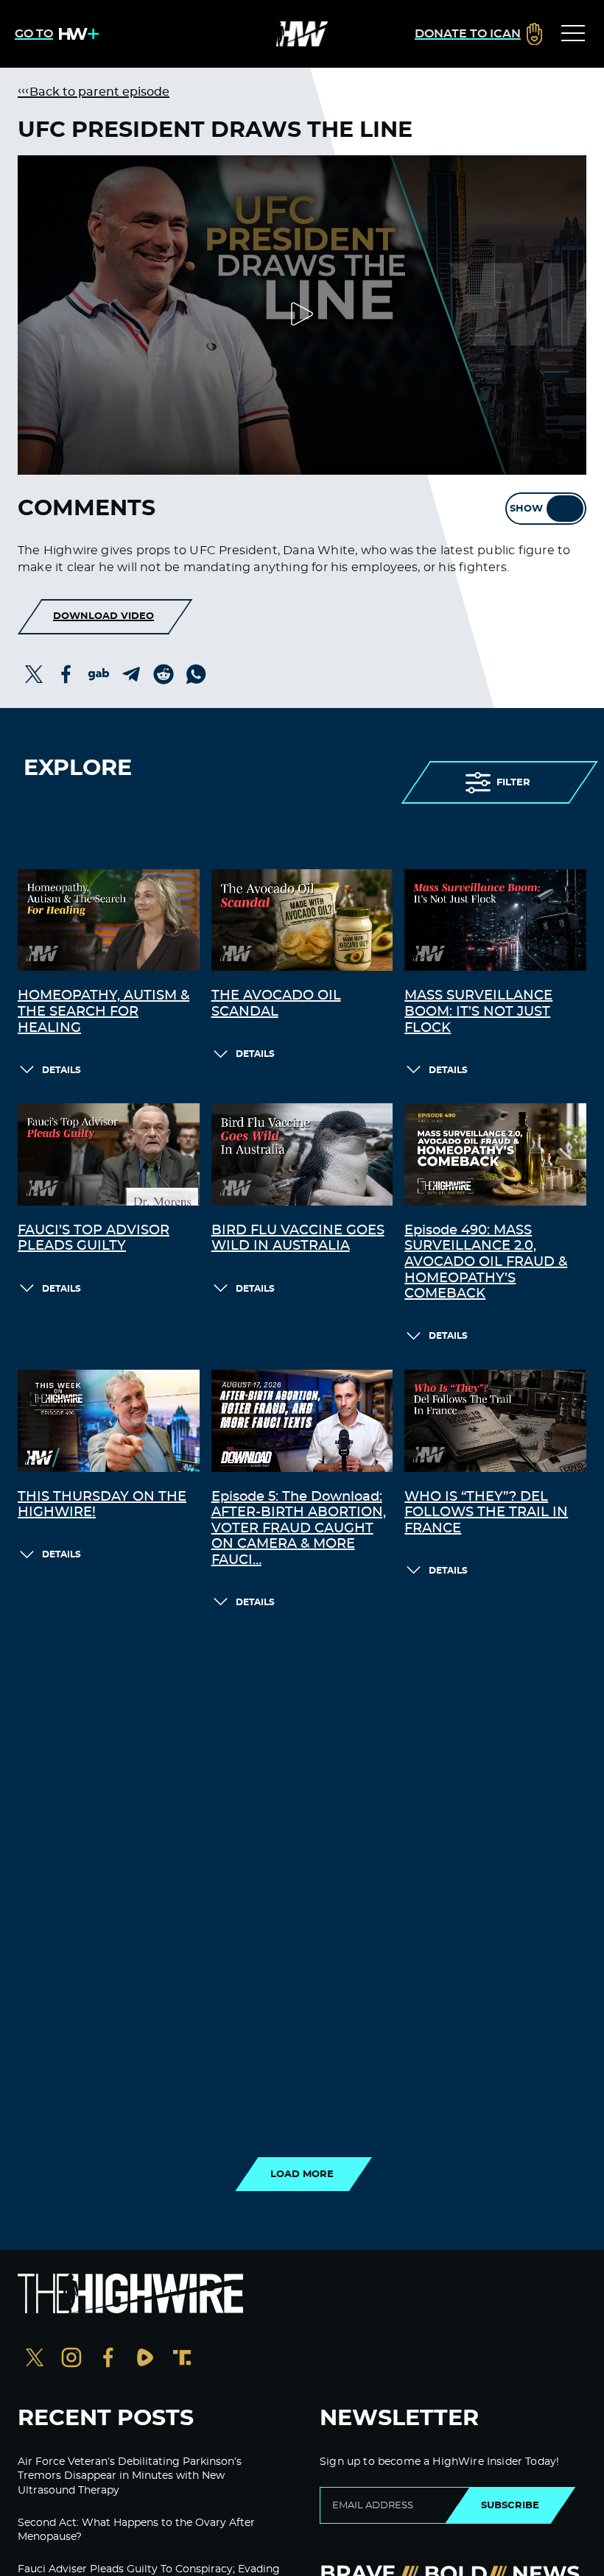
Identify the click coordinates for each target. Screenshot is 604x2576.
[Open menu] (573, 34)
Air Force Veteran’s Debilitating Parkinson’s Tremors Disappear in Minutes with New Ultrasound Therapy (130, 2476)
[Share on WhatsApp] (196, 674)
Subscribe (510, 2505)
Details (62, 1070)
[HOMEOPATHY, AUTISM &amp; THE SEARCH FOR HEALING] (109, 920)
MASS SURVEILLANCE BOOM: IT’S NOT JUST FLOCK (478, 1012)
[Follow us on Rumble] (145, 2359)
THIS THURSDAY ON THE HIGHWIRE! (102, 1505)
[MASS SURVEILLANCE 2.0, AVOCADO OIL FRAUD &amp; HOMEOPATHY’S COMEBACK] (495, 1154)
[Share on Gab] (99, 674)
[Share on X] (34, 674)
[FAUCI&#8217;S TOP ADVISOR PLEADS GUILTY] (109, 1154)
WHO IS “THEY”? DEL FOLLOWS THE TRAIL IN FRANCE (486, 1513)
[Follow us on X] (35, 2359)
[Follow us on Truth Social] (182, 2359)
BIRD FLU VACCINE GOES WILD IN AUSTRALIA (298, 1239)
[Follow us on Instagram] (71, 2359)
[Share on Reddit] (164, 674)
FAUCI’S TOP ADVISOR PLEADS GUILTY (94, 1239)
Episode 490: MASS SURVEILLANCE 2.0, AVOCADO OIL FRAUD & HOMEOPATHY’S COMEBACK (486, 1262)
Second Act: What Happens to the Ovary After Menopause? (136, 2530)
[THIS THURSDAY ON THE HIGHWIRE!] (109, 1421)
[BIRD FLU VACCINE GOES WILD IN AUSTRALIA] (302, 1154)
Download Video (103, 616)
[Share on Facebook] (66, 674)
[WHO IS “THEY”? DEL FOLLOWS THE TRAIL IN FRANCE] (495, 1421)
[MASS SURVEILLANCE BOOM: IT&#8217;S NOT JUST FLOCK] (495, 920)
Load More (302, 2174)
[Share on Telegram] (131, 674)
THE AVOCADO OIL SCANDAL (276, 1004)
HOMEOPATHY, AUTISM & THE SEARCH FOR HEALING (103, 1012)
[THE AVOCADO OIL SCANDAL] (302, 920)
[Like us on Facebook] (108, 2359)
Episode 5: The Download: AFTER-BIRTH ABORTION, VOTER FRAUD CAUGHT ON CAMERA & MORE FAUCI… (299, 1529)
